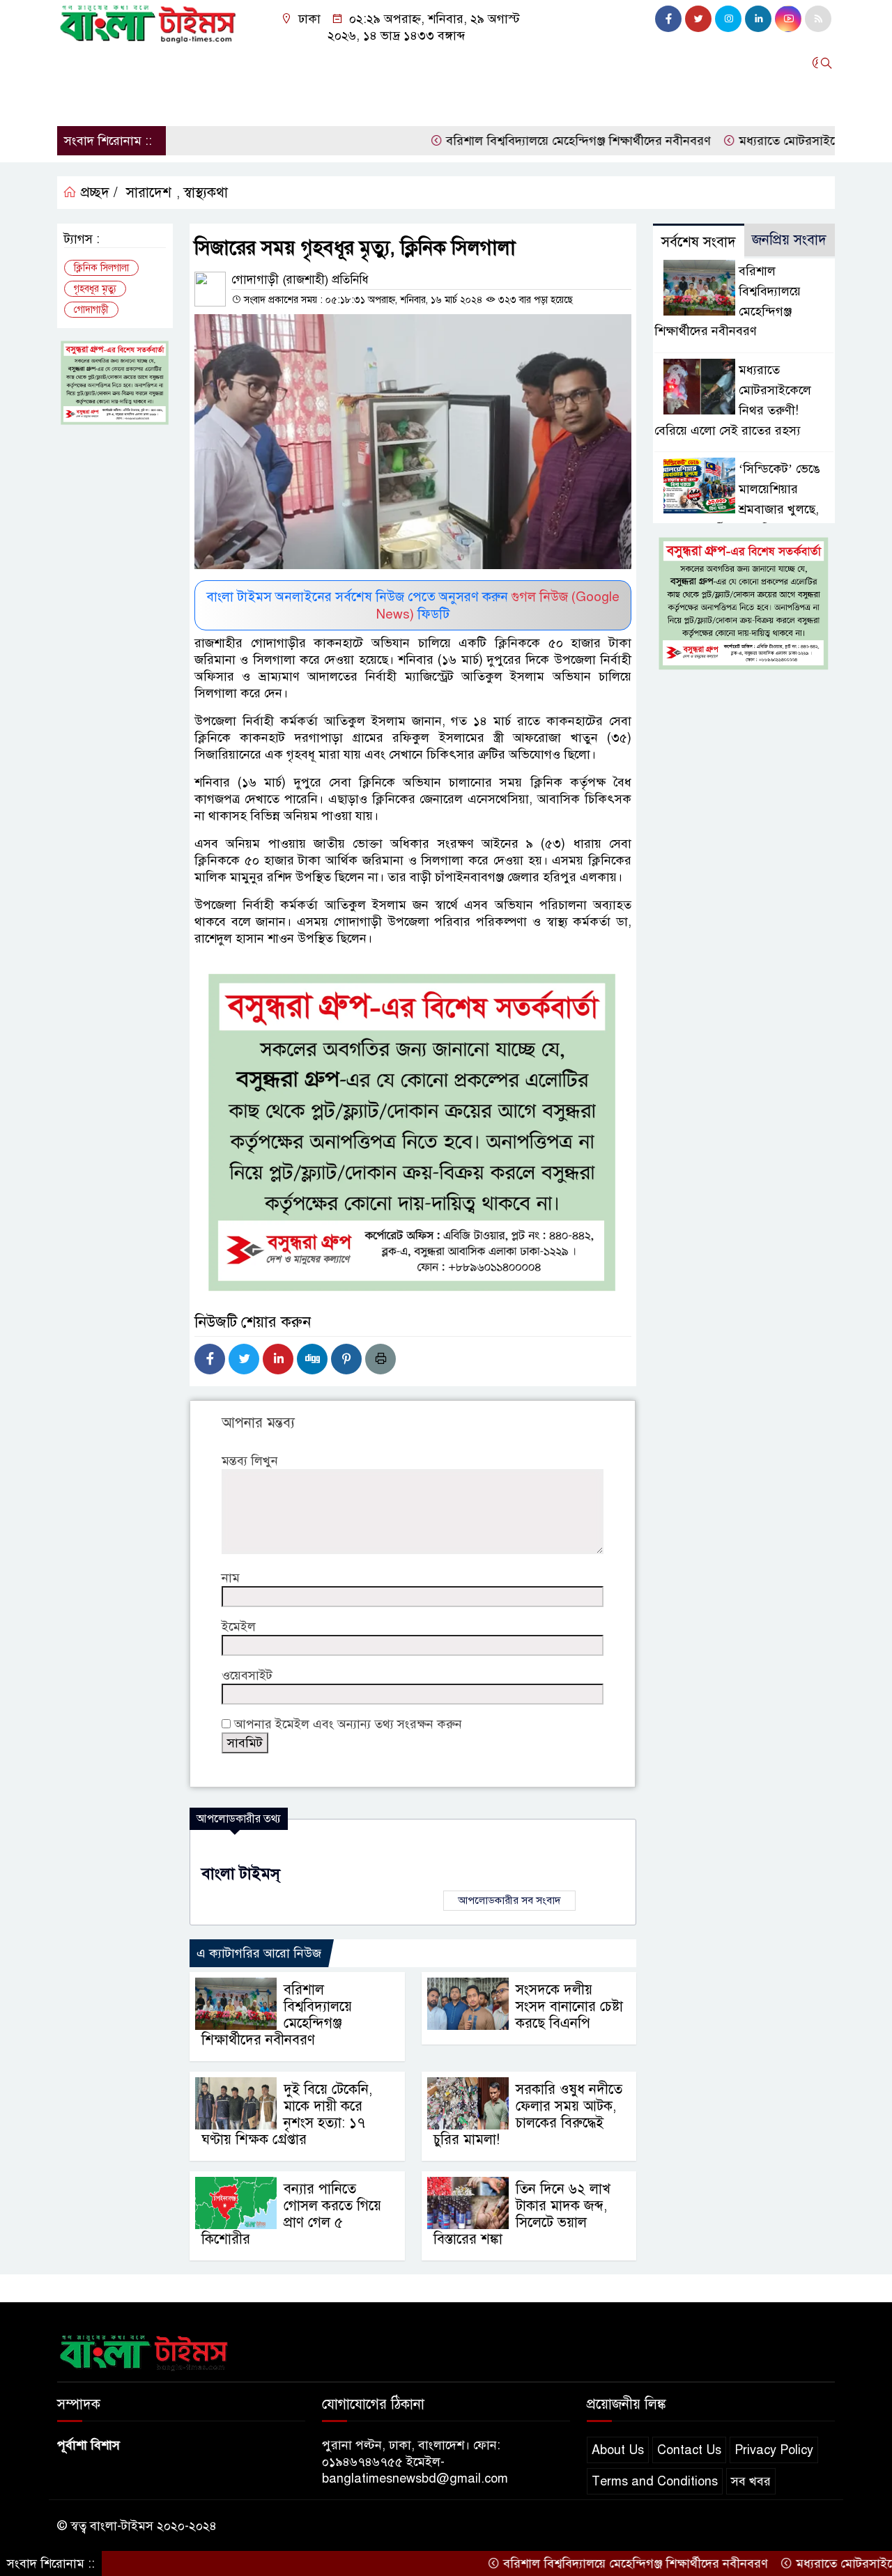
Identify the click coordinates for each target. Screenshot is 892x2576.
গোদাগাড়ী (91, 310)
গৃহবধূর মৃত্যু (95, 289)
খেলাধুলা (672, 63)
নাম (231, 1578)
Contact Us (689, 2450)
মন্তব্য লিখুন (250, 1461)
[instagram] (728, 19)
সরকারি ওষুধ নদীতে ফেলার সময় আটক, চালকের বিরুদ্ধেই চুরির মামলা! (528, 2115)
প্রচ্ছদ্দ (77, 63)
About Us (618, 2450)
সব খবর (751, 2481)
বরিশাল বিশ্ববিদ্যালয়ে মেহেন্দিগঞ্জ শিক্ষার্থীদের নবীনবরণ (521, 141)
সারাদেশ (128, 63)
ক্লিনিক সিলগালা (101, 268)
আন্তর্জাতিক (308, 63)
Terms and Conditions (655, 2481)
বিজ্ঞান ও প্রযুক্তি (529, 63)
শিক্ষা (76, 100)
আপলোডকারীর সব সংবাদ (509, 1900)
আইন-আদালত (386, 63)
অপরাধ (456, 63)
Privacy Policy (774, 2450)
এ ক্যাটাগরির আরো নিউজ (259, 1953)
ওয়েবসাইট (247, 1675)
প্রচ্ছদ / (97, 193)
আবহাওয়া (609, 63)
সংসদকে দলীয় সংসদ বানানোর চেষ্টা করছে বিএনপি (569, 2007)
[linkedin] (758, 19)
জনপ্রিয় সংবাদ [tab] (789, 240)
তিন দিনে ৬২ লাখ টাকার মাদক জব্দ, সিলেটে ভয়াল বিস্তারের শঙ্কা (522, 2214)
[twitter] (698, 19)
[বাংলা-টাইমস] (148, 21)
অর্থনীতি (245, 63)
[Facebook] (210, 1359)
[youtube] (788, 19)
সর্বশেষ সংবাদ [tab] (699, 242)
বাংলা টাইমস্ (241, 1873)
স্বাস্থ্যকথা (206, 193)
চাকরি (121, 100)
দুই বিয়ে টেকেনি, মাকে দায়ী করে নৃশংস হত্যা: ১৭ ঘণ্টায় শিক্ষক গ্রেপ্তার (287, 2115)
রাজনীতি (187, 63)
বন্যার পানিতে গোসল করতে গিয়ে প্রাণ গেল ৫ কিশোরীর (291, 2214)
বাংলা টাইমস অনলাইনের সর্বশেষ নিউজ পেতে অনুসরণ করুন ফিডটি (413, 605)
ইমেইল (239, 1627)
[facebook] (668, 19)
